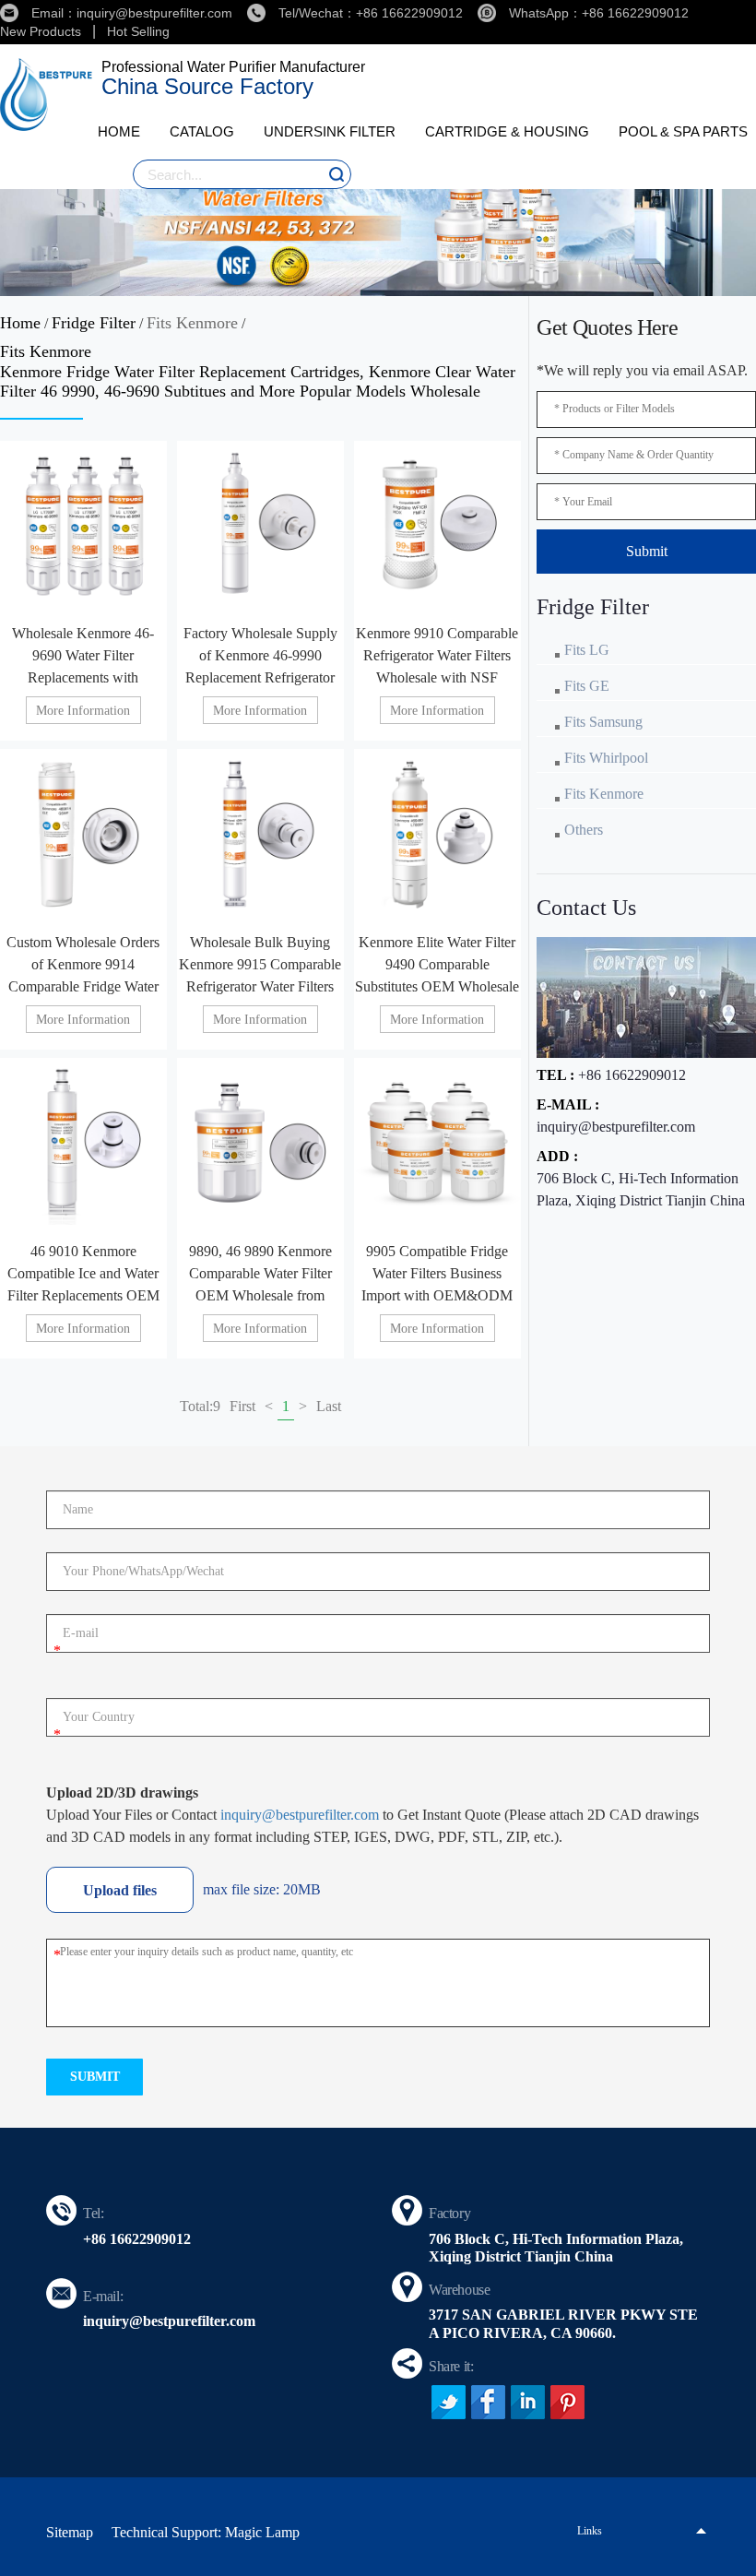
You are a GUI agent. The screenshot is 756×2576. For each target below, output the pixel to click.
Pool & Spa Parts (683, 131)
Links (590, 2531)
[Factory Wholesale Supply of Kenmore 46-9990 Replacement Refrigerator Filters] (260, 524)
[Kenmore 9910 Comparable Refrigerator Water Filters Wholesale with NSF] (437, 524)
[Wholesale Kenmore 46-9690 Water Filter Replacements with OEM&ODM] (83, 524)
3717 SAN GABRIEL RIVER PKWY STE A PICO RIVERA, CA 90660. (563, 2323)
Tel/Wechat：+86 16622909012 (371, 13)
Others (584, 830)
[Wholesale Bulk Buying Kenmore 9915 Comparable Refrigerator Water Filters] (260, 832)
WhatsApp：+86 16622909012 (599, 13)
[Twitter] (449, 2402)
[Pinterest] (567, 2402)
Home (119, 131)
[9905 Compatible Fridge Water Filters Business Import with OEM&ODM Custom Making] (437, 1141)
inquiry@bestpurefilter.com (616, 1127)
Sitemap (70, 2532)
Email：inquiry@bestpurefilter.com (132, 13)
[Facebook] (488, 2402)
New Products (41, 31)
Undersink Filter (330, 131)
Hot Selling (138, 31)
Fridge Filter (94, 323)
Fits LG (587, 650)
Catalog (202, 131)
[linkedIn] (528, 2402)
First (242, 1406)
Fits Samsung (603, 722)
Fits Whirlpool (606, 758)
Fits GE (587, 686)
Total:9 (200, 1406)
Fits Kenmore (192, 323)
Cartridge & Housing (507, 131)
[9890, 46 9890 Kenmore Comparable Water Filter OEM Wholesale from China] (260, 1141)
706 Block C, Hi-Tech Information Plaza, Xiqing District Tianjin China (641, 1189)
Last (329, 1406)
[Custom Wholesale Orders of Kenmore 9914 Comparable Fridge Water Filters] (83, 832)
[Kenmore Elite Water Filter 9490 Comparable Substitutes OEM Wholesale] (437, 832)
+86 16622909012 (632, 1075)
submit (95, 2077)
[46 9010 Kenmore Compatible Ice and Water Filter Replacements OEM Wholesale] (83, 1141)
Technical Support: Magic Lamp (206, 2532)
